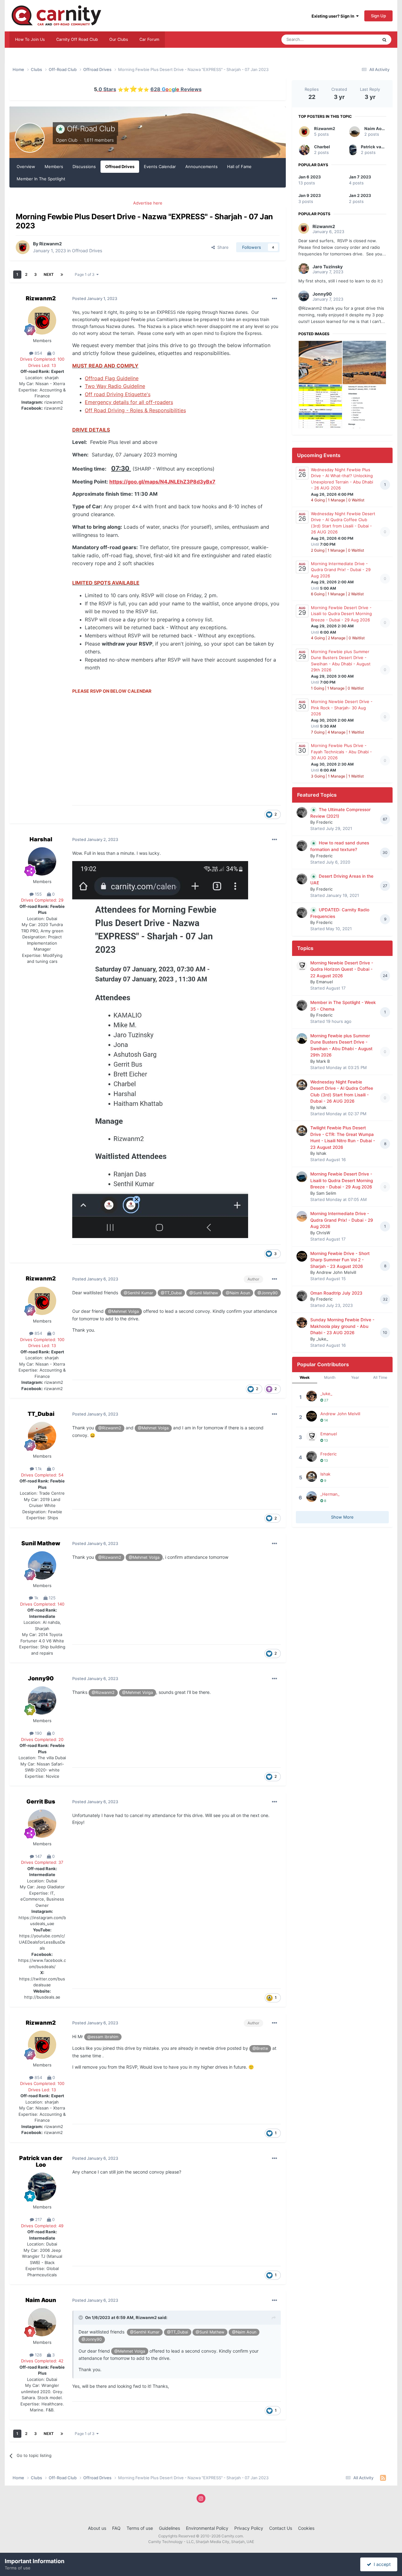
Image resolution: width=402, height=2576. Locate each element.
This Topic (360, 39)
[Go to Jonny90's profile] (42, 1700)
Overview (26, 166)
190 (38, 1733)
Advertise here (148, 203)
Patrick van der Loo (41, 2161)
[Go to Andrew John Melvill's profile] (302, 1256)
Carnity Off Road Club (77, 39)
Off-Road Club (91, 129)
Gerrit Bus (41, 1801)
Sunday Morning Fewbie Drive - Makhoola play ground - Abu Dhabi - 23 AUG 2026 (342, 1326)
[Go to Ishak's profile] (302, 1085)
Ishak (321, 1107)
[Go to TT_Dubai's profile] (42, 1436)
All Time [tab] (380, 1377)
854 (38, 353)
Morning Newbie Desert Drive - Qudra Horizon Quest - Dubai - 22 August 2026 (342, 969)
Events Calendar (160, 166)
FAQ (116, 2528)
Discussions (84, 166)
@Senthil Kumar (139, 1293)
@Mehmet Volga (123, 1311)
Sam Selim (326, 1193)
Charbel (322, 147)
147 (38, 1856)
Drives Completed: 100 (42, 359)
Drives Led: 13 (42, 365)
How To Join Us (30, 39)
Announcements (201, 166)
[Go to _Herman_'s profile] (312, 1497)
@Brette (260, 2048)
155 (38, 894)
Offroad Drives (120, 166)
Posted (95, 298)
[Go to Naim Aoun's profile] (42, 2322)
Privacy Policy (249, 2528)
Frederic (324, 822)
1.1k (38, 1469)
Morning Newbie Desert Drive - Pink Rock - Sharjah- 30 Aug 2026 (342, 708)
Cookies (306, 2528)
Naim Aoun (41, 2300)
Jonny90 (41, 1678)
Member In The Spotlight (41, 179)
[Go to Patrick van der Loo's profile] (42, 2187)
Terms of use (140, 2528)
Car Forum (149, 39)
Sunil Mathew (41, 1543)
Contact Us (281, 2528)
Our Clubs (119, 39)
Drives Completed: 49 (42, 2226)
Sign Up (378, 16)
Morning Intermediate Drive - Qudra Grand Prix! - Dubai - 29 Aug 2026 (341, 570)
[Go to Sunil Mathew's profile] (42, 1565)
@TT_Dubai (171, 1293)
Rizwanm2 (51, 244)
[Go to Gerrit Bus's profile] (42, 1824)
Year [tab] (355, 1377)
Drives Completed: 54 (42, 1475)
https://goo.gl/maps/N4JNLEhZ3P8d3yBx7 (162, 482)
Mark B (323, 1061)
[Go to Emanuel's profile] (302, 966)
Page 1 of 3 (86, 274)
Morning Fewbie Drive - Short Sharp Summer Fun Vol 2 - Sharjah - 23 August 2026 (340, 1260)
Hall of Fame (239, 166)
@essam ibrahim (103, 2037)
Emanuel (325, 982)
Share (222, 247)
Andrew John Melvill (336, 1272)
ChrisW (323, 1233)
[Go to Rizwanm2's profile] (23, 247)
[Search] (384, 40)
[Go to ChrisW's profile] (302, 1216)
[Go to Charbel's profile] (304, 150)
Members (54, 166)
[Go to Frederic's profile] (302, 812)
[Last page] (62, 275)
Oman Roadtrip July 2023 (336, 1293)
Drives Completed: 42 (42, 2361)
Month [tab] (330, 1377)
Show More (342, 1517)
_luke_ (322, 1339)
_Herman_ (330, 1494)
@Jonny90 (268, 1293)
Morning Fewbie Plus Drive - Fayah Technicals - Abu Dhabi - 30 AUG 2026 (341, 752)
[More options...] (274, 299)
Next (49, 274)
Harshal (41, 839)
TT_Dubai (41, 1414)
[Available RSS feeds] (383, 2478)
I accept (381, 2564)
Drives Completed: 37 (42, 1862)
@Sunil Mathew (204, 1293)
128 (38, 2355)
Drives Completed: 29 (42, 900)
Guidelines (169, 2528)
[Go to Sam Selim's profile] (302, 1177)
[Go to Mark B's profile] (302, 1039)
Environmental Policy (207, 2528)
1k (36, 1598)
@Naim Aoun (238, 1293)
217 (38, 2219)
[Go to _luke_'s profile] (302, 1323)
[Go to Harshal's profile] (42, 861)
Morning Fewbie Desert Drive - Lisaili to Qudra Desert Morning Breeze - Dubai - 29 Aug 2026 (341, 614)
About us (97, 2528)
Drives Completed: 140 (42, 1604)
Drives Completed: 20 (42, 1739)
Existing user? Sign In (334, 16)
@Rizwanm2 (110, 1428)
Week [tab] (305, 1377)
